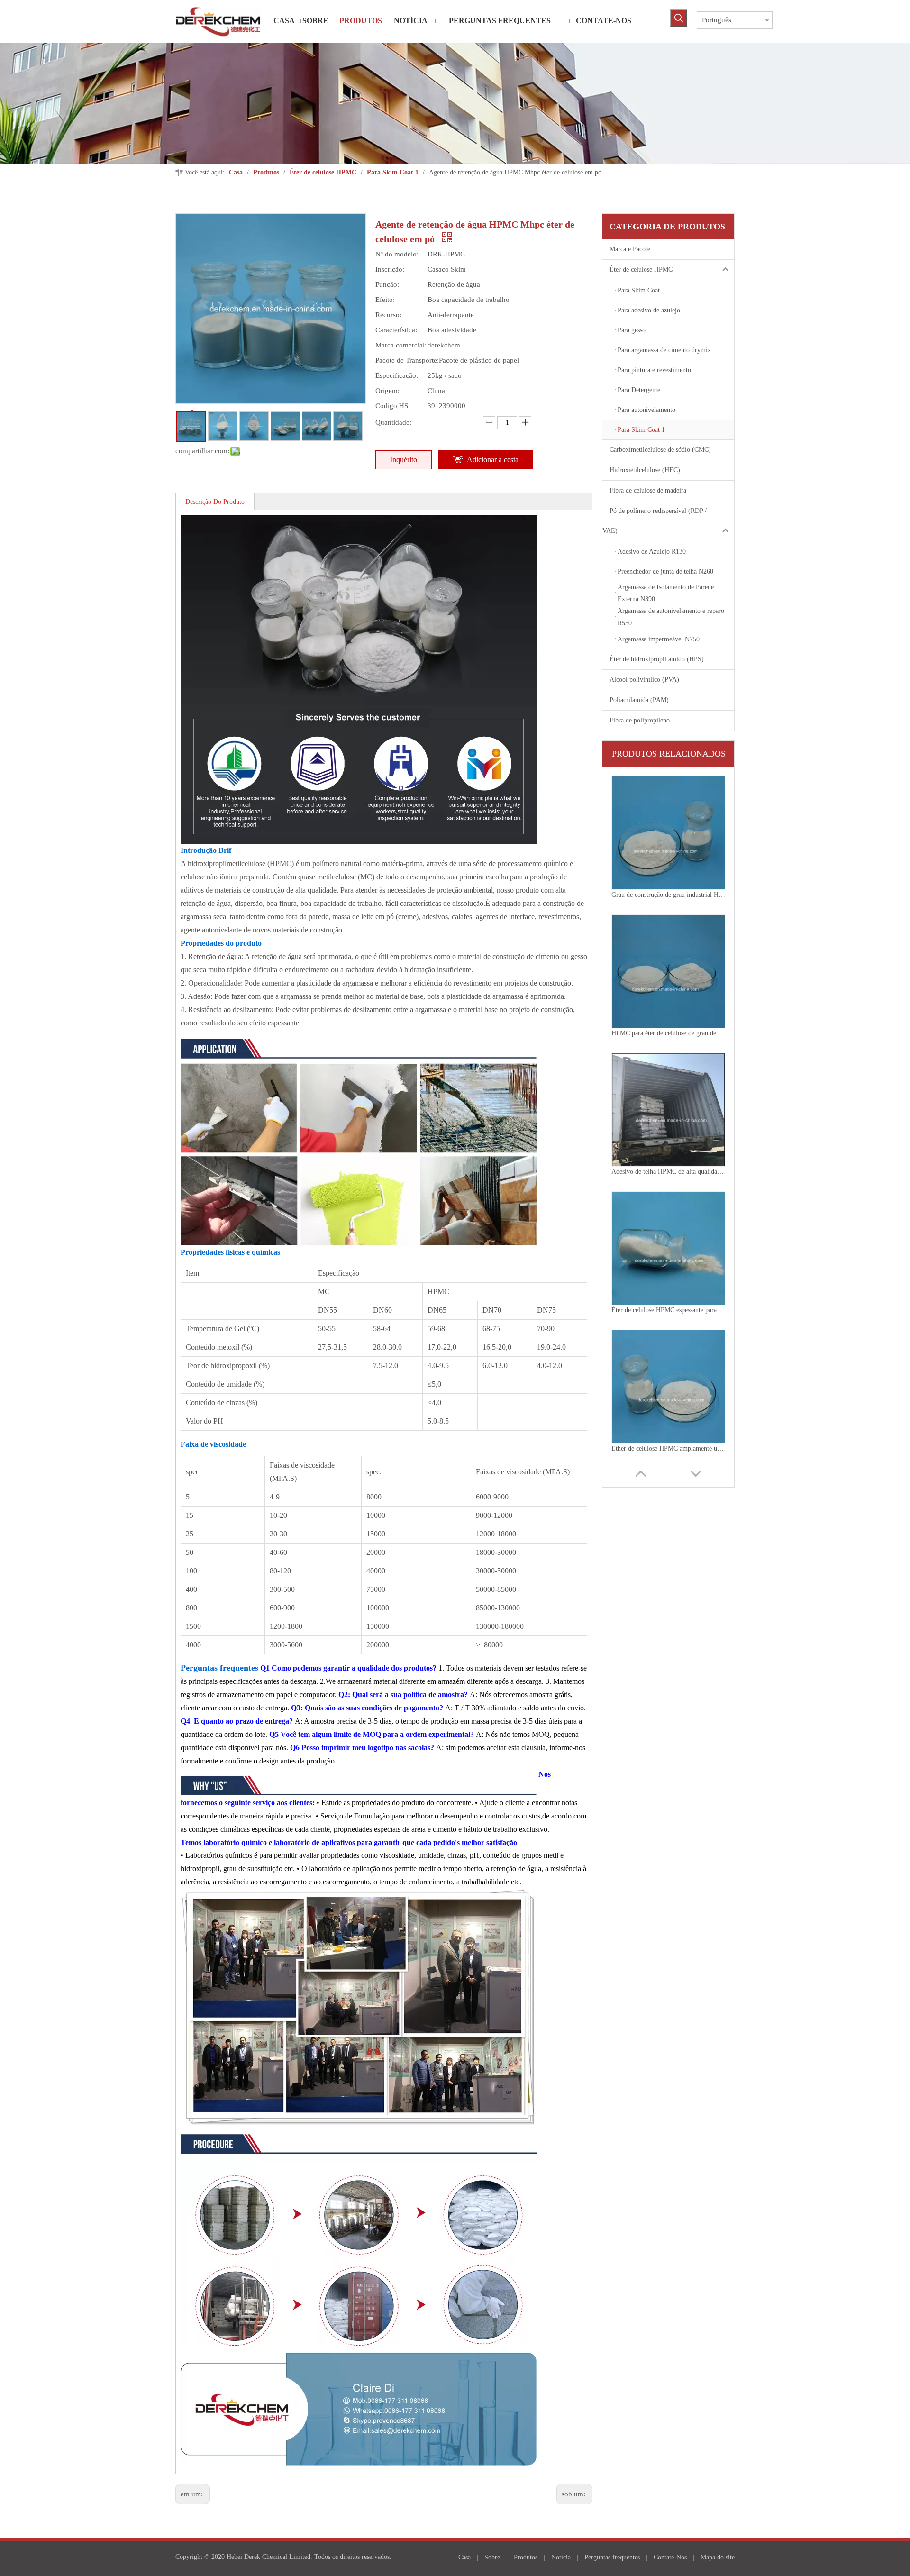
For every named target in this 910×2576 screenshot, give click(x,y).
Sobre (492, 2557)
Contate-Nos (670, 2557)
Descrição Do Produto (215, 502)
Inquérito (404, 460)
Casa (464, 2557)
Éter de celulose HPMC (641, 269)
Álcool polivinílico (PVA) (644, 680)
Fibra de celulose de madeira (648, 490)
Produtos (526, 2557)
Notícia (561, 2557)
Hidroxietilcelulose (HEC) (645, 470)
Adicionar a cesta (493, 460)
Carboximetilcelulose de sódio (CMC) (660, 450)
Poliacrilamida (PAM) (639, 700)
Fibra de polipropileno (640, 720)
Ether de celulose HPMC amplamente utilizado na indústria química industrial (668, 1310)
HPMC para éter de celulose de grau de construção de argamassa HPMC (668, 895)
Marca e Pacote (630, 249)
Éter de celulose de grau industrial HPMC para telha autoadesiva (668, 1448)
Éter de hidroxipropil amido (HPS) (657, 659)
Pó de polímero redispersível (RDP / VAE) (655, 521)
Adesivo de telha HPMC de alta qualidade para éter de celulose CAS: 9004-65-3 (668, 1033)
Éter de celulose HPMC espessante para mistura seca (668, 1172)
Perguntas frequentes (612, 2557)
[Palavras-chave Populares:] (679, 18)
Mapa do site (718, 2557)
